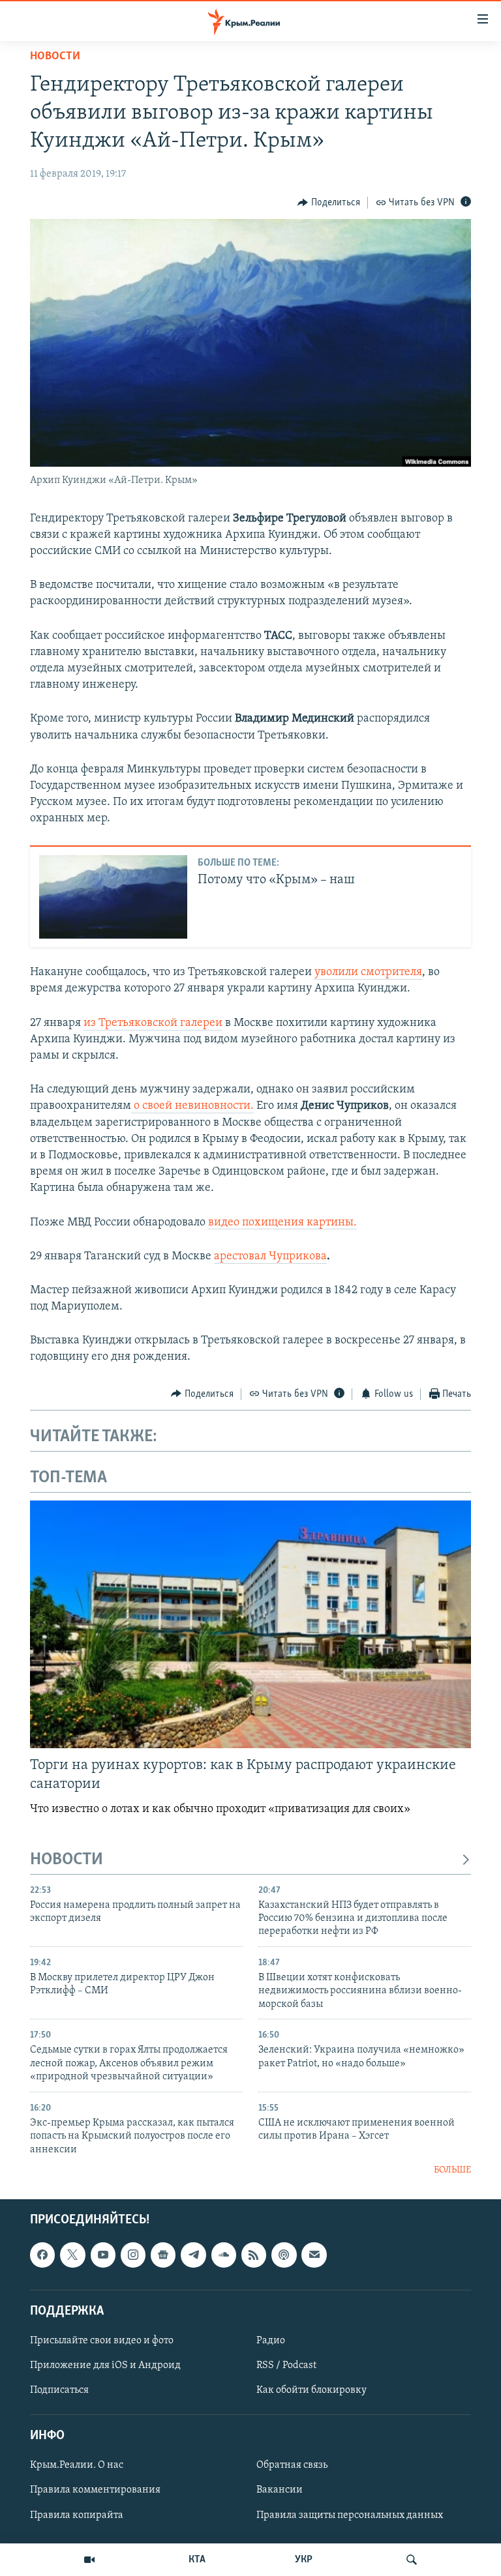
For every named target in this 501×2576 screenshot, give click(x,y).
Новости (55, 57)
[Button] (329, 203)
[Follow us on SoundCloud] (224, 2255)
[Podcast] (284, 2255)
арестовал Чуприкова (270, 1257)
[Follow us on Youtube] (103, 2255)
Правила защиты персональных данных (350, 2515)
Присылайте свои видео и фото (102, 2341)
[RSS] (254, 2255)
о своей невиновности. (192, 1106)
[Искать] (412, 2560)
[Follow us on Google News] (163, 2255)
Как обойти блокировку (311, 2390)
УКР (304, 2560)
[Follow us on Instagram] (133, 2255)
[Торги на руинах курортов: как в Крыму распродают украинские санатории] (250, 1624)
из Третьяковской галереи (153, 1023)
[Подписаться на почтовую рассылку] (314, 2255)
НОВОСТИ (67, 1860)
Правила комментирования (95, 2491)
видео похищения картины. (282, 1223)
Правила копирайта (77, 2515)
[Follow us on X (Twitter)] (72, 2255)
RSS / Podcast (286, 2365)
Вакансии (280, 2491)
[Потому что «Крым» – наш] (113, 897)
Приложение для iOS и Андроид (105, 2365)
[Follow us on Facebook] (42, 2255)
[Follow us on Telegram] (193, 2255)
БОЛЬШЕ (452, 2170)
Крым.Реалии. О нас (77, 2466)
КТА (197, 2560)
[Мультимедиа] (89, 2560)
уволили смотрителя (368, 973)
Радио (271, 2341)
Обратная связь (292, 2466)
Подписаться (59, 2390)
